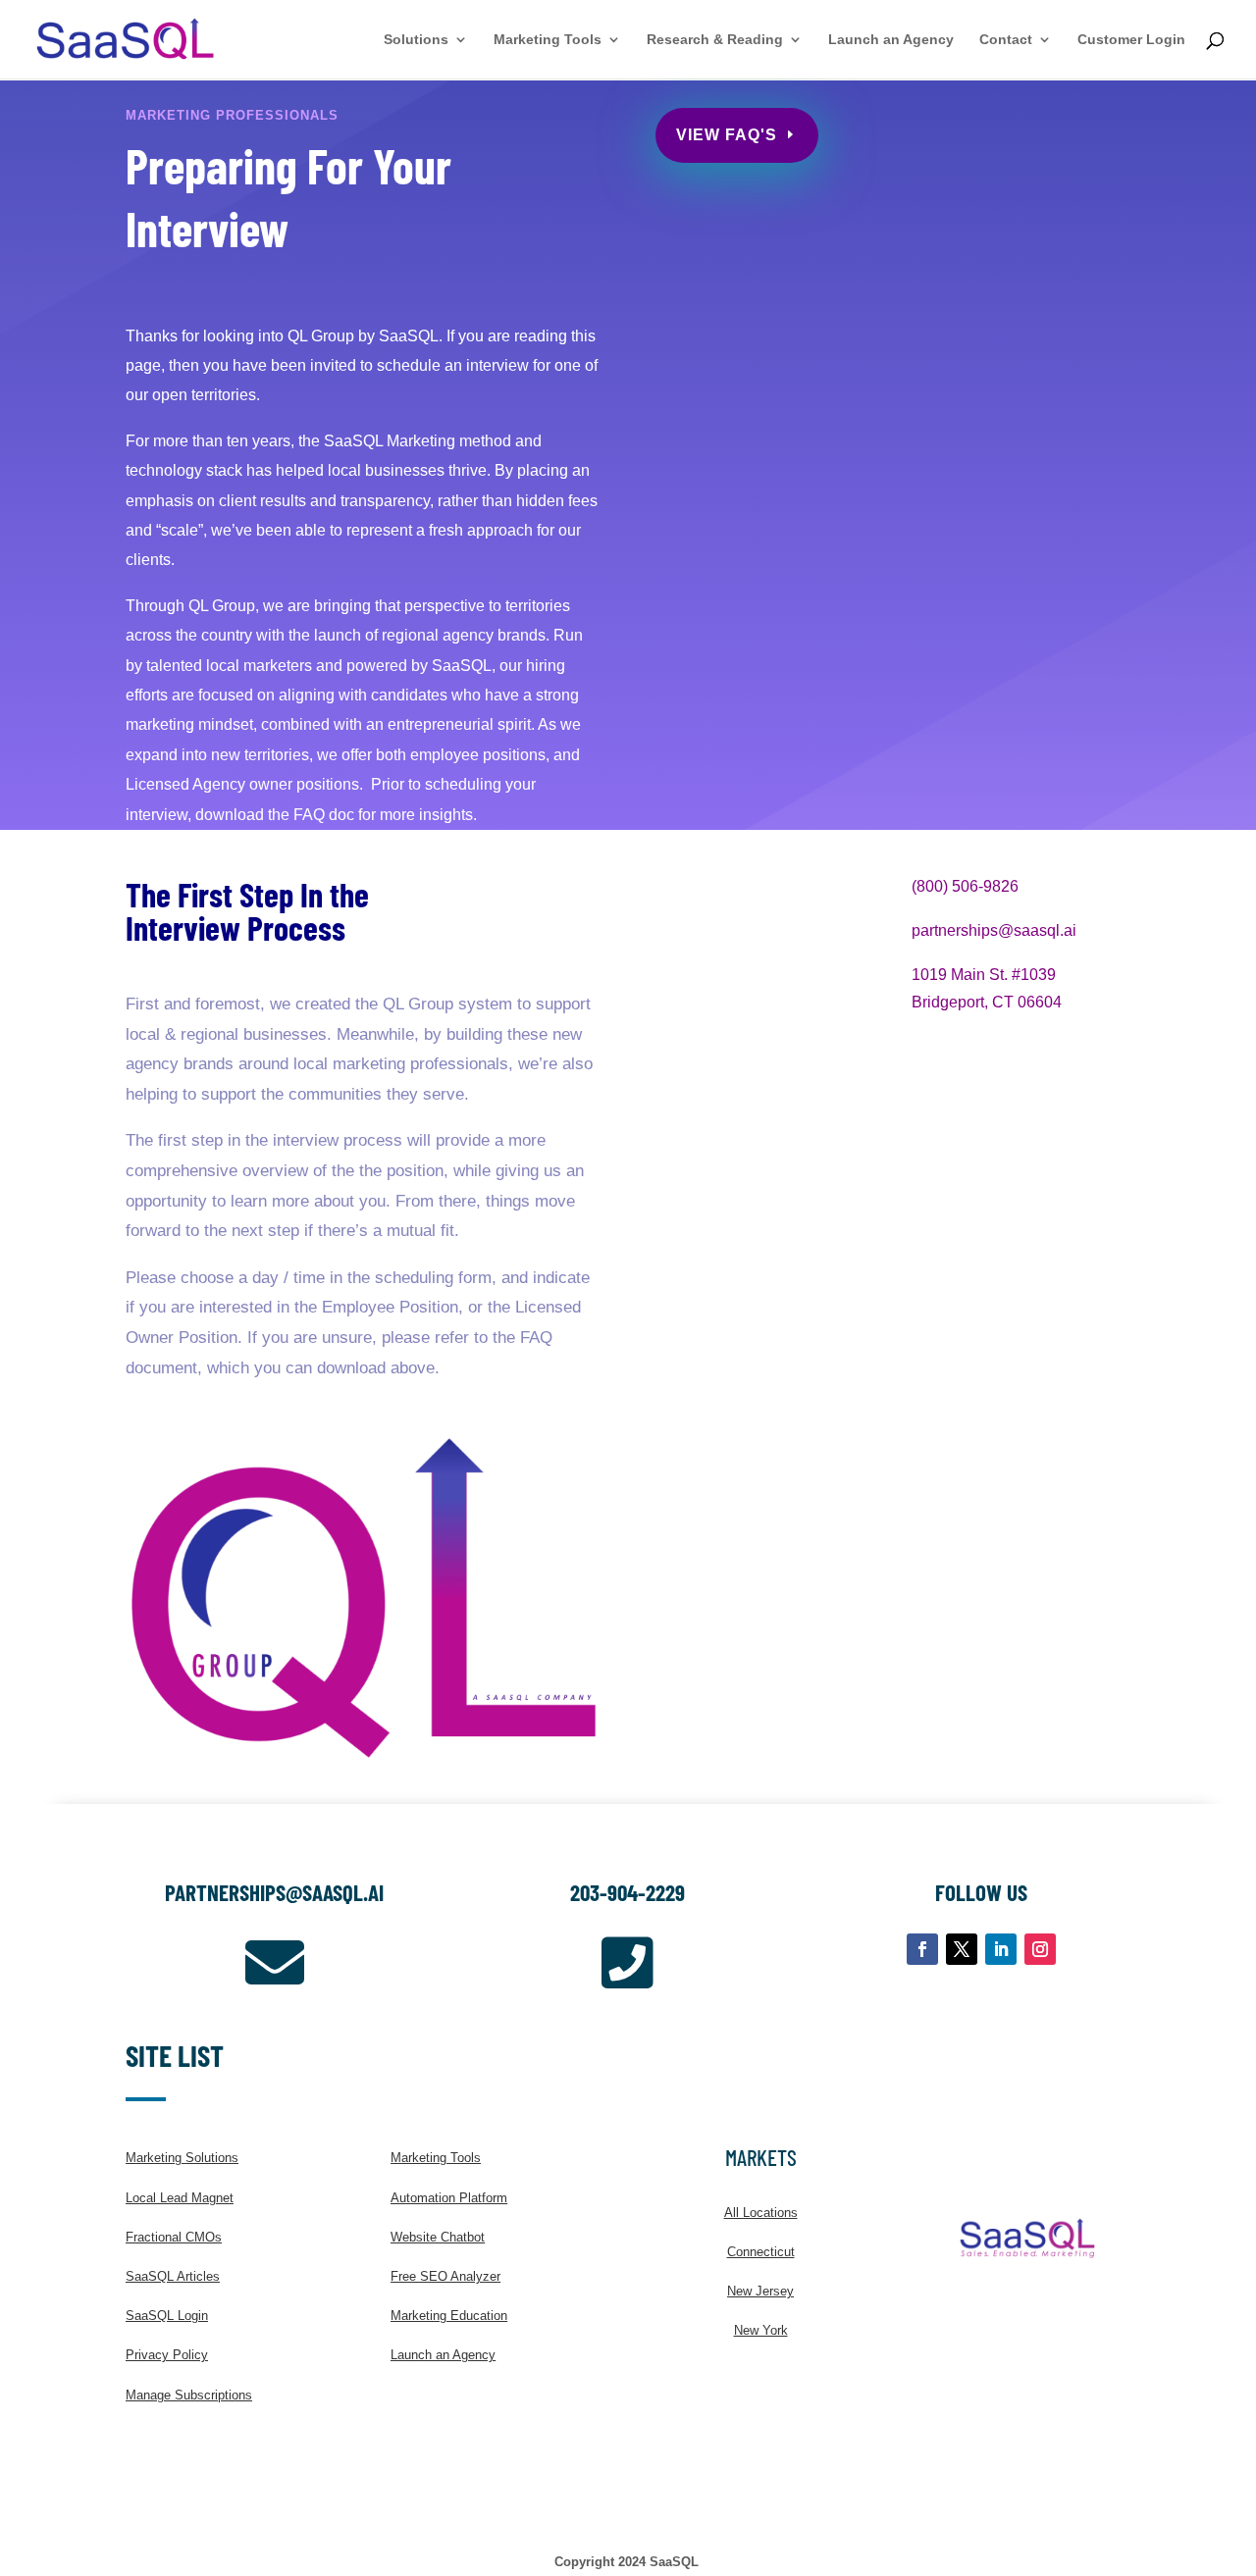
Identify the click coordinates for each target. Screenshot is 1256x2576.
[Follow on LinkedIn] (1001, 1949)
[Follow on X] (962, 1949)
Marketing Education (449, 2316)
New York (761, 2330)
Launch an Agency (891, 40)
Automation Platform (449, 2198)
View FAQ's (727, 135)
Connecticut (761, 2252)
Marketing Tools (548, 40)
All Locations (761, 2213)
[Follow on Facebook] (922, 1949)
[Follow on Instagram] (1040, 1949)
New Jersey (760, 2291)
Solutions (416, 40)
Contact (1006, 40)
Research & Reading (715, 40)
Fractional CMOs (174, 2237)
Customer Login (1131, 40)
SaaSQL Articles (173, 2276)
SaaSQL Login (167, 2316)
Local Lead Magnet (180, 2198)
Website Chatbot (438, 2237)
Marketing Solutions (182, 2158)
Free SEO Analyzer (445, 2276)
